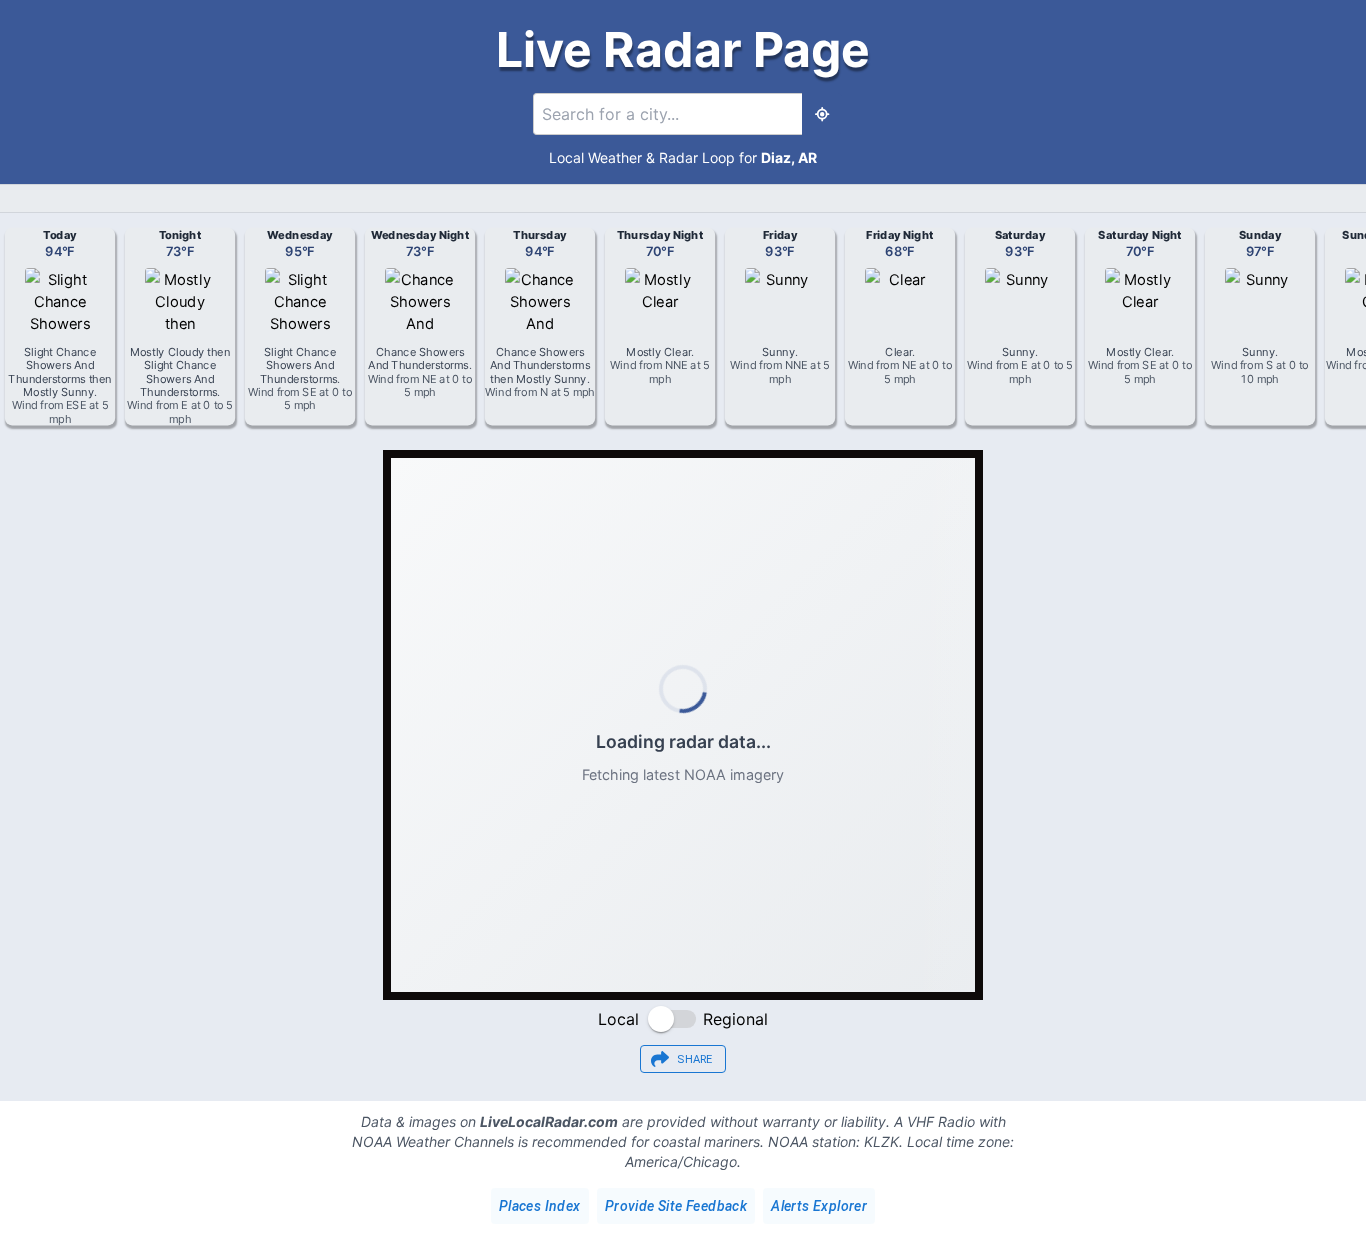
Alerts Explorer (819, 1206)
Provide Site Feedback (676, 1206)
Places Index (540, 1206)
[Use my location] (822, 114)
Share (695, 1059)
